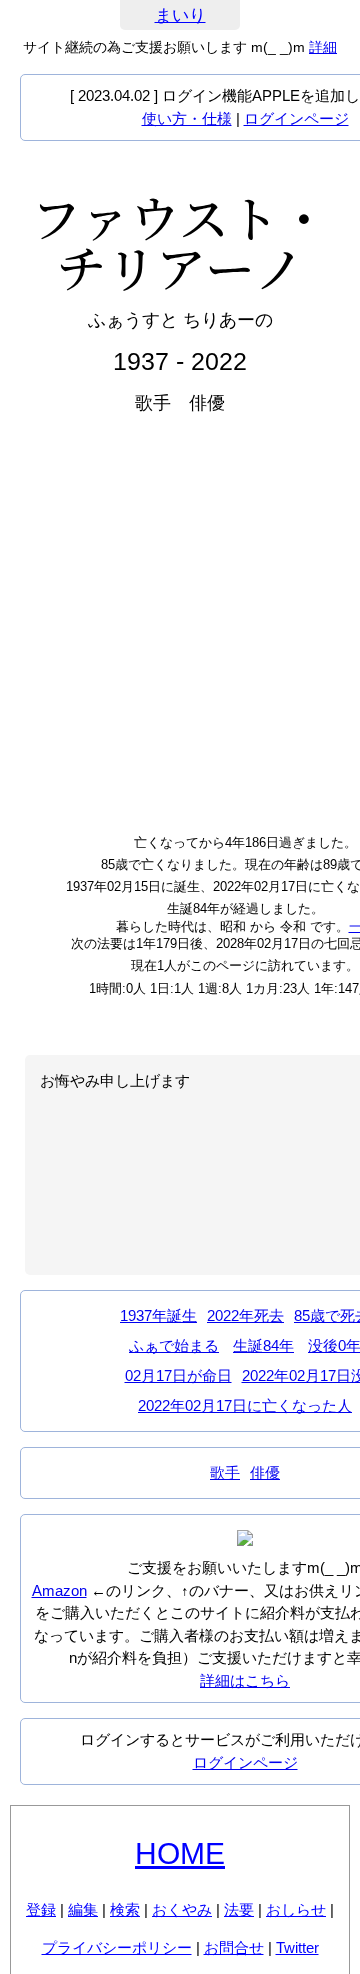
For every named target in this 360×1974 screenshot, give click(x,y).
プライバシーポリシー (117, 1947)
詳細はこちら (245, 1680)
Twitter (297, 1947)
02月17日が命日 (178, 1375)
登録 (41, 1909)
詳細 (323, 47)
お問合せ (234, 1947)
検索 (125, 1909)
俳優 (265, 1472)
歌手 (225, 1472)
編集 (83, 1909)
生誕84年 (263, 1345)
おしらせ (296, 1909)
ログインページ (296, 118)
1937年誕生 (158, 1315)
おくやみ (182, 1909)
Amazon (59, 1590)
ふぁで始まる (174, 1345)
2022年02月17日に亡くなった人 (245, 1405)
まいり (180, 15)
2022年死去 (245, 1315)
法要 (239, 1909)
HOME (180, 1853)
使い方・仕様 (187, 118)
